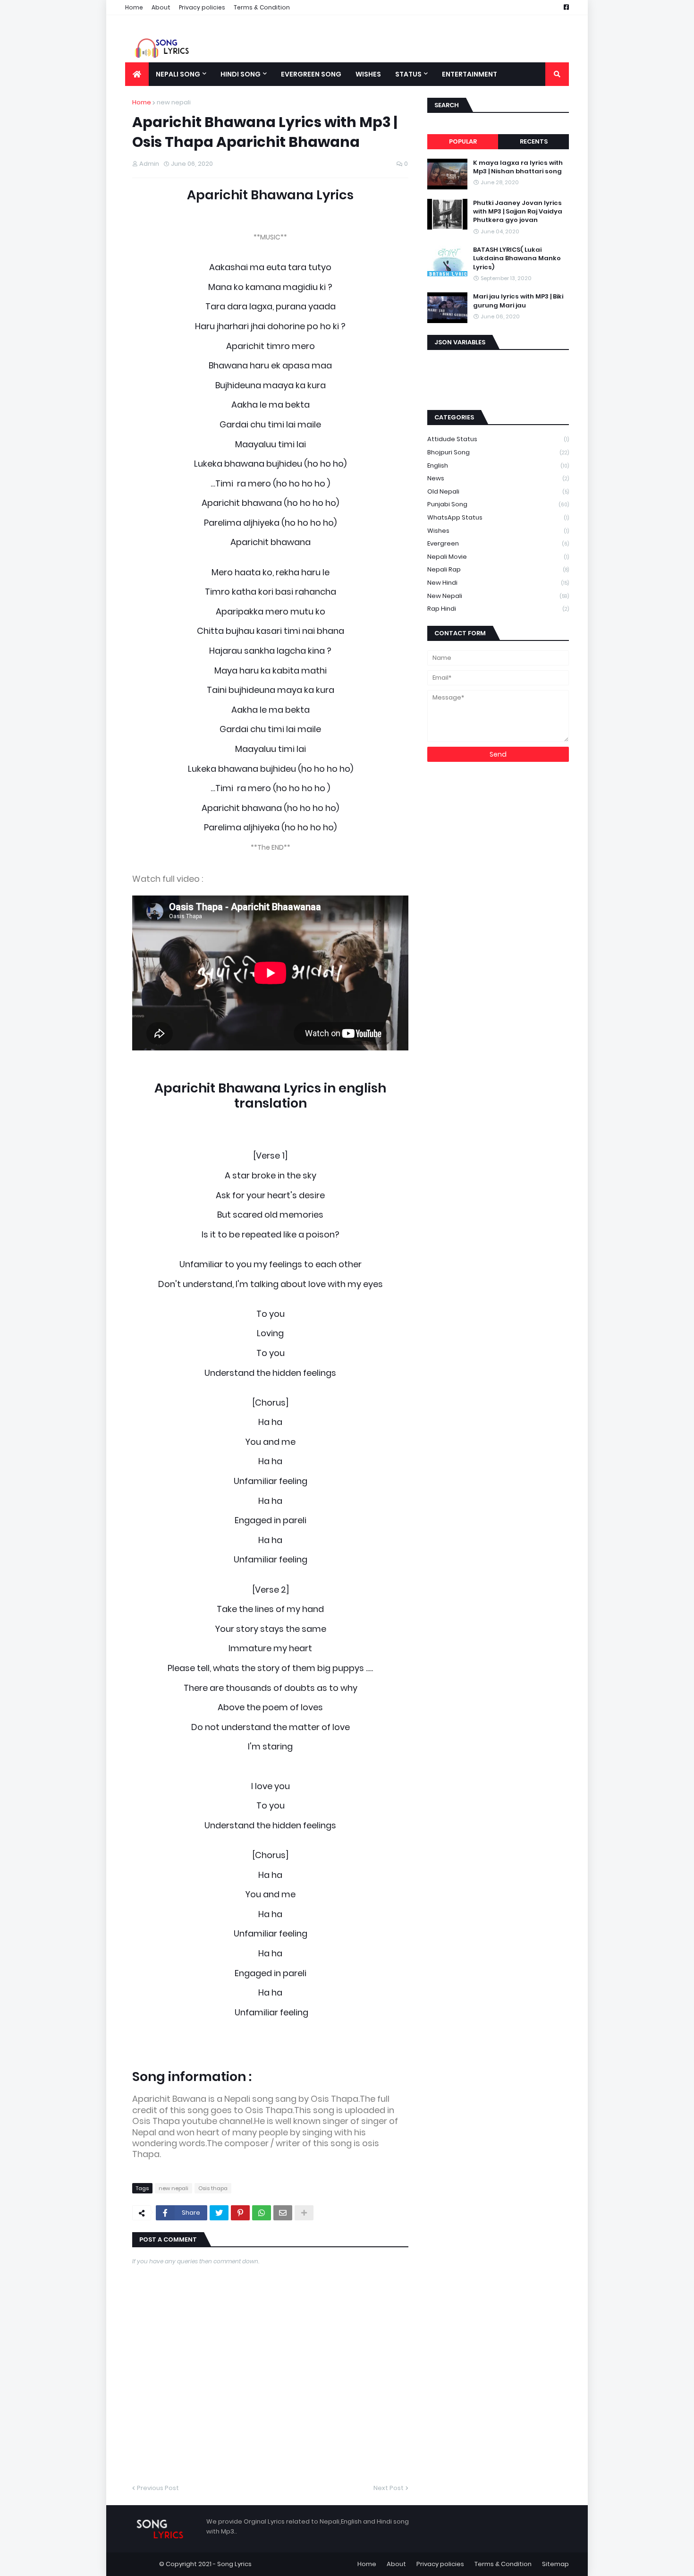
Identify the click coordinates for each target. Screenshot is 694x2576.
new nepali (174, 102)
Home (134, 7)
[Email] (283, 2213)
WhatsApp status (498, 517)
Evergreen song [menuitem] (311, 74)
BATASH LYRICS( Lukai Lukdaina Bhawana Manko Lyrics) (517, 258)
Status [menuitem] (408, 74)
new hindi (498, 583)
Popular (463, 141)
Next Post (389, 2488)
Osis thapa (213, 2188)
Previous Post (158, 2488)
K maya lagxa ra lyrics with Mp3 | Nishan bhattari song (518, 167)
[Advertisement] (498, 379)
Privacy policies (202, 7)
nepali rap (498, 569)
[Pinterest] (240, 2213)
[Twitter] (219, 2213)
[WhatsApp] (262, 2213)
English (498, 465)
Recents (534, 141)
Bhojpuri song (498, 452)
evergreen (498, 543)
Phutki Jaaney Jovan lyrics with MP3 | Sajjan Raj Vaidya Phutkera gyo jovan (518, 212)
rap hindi (498, 609)
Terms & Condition (262, 7)
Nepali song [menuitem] (178, 74)
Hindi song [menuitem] (241, 74)
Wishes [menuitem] (368, 74)
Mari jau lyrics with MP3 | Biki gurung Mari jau (518, 301)
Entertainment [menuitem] (470, 74)
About (161, 7)
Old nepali (498, 491)
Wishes (498, 531)
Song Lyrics (234, 2564)
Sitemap (555, 2564)
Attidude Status (498, 439)
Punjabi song (498, 504)
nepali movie (498, 557)
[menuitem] (137, 74)
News (498, 478)
